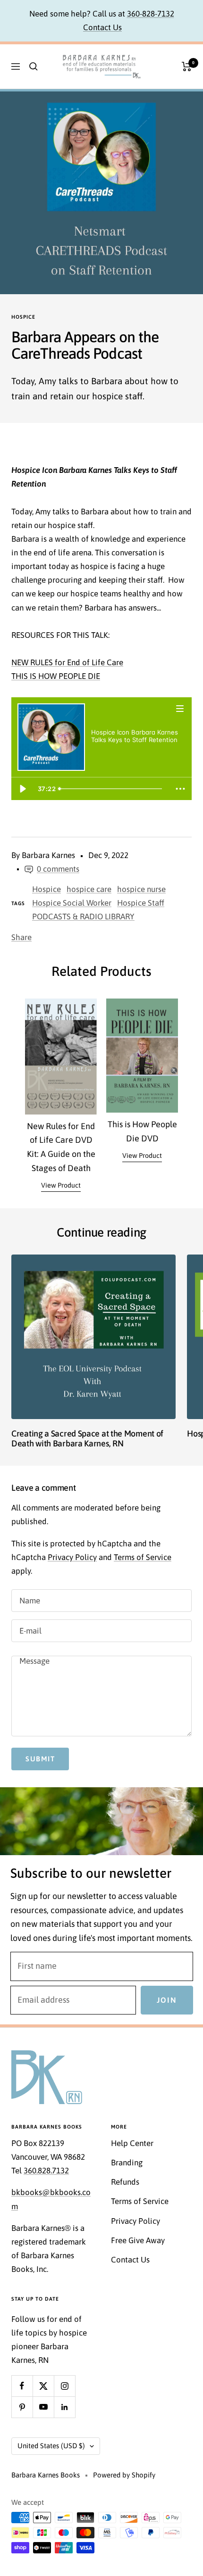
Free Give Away (138, 2240)
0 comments (58, 869)
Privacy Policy (72, 1557)
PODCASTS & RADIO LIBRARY (83, 916)
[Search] (34, 66)
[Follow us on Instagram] (64, 2386)
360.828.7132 (46, 2171)
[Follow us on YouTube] (43, 2407)
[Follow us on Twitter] (43, 2386)
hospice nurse (141, 889)
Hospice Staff (141, 903)
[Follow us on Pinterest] (22, 2407)
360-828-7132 (151, 14)
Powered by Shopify (124, 2475)
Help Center (132, 2143)
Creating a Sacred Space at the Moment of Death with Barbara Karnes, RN (87, 1439)
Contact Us (102, 27)
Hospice (23, 317)
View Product (61, 1185)
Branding (127, 2163)
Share (21, 937)
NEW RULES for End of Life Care (67, 662)
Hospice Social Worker (72, 903)
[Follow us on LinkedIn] (64, 2407)
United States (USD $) (51, 2446)
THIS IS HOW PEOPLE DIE (56, 676)
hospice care (89, 889)
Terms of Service (143, 1557)
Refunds (125, 2182)
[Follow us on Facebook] (22, 2386)
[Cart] (187, 66)
